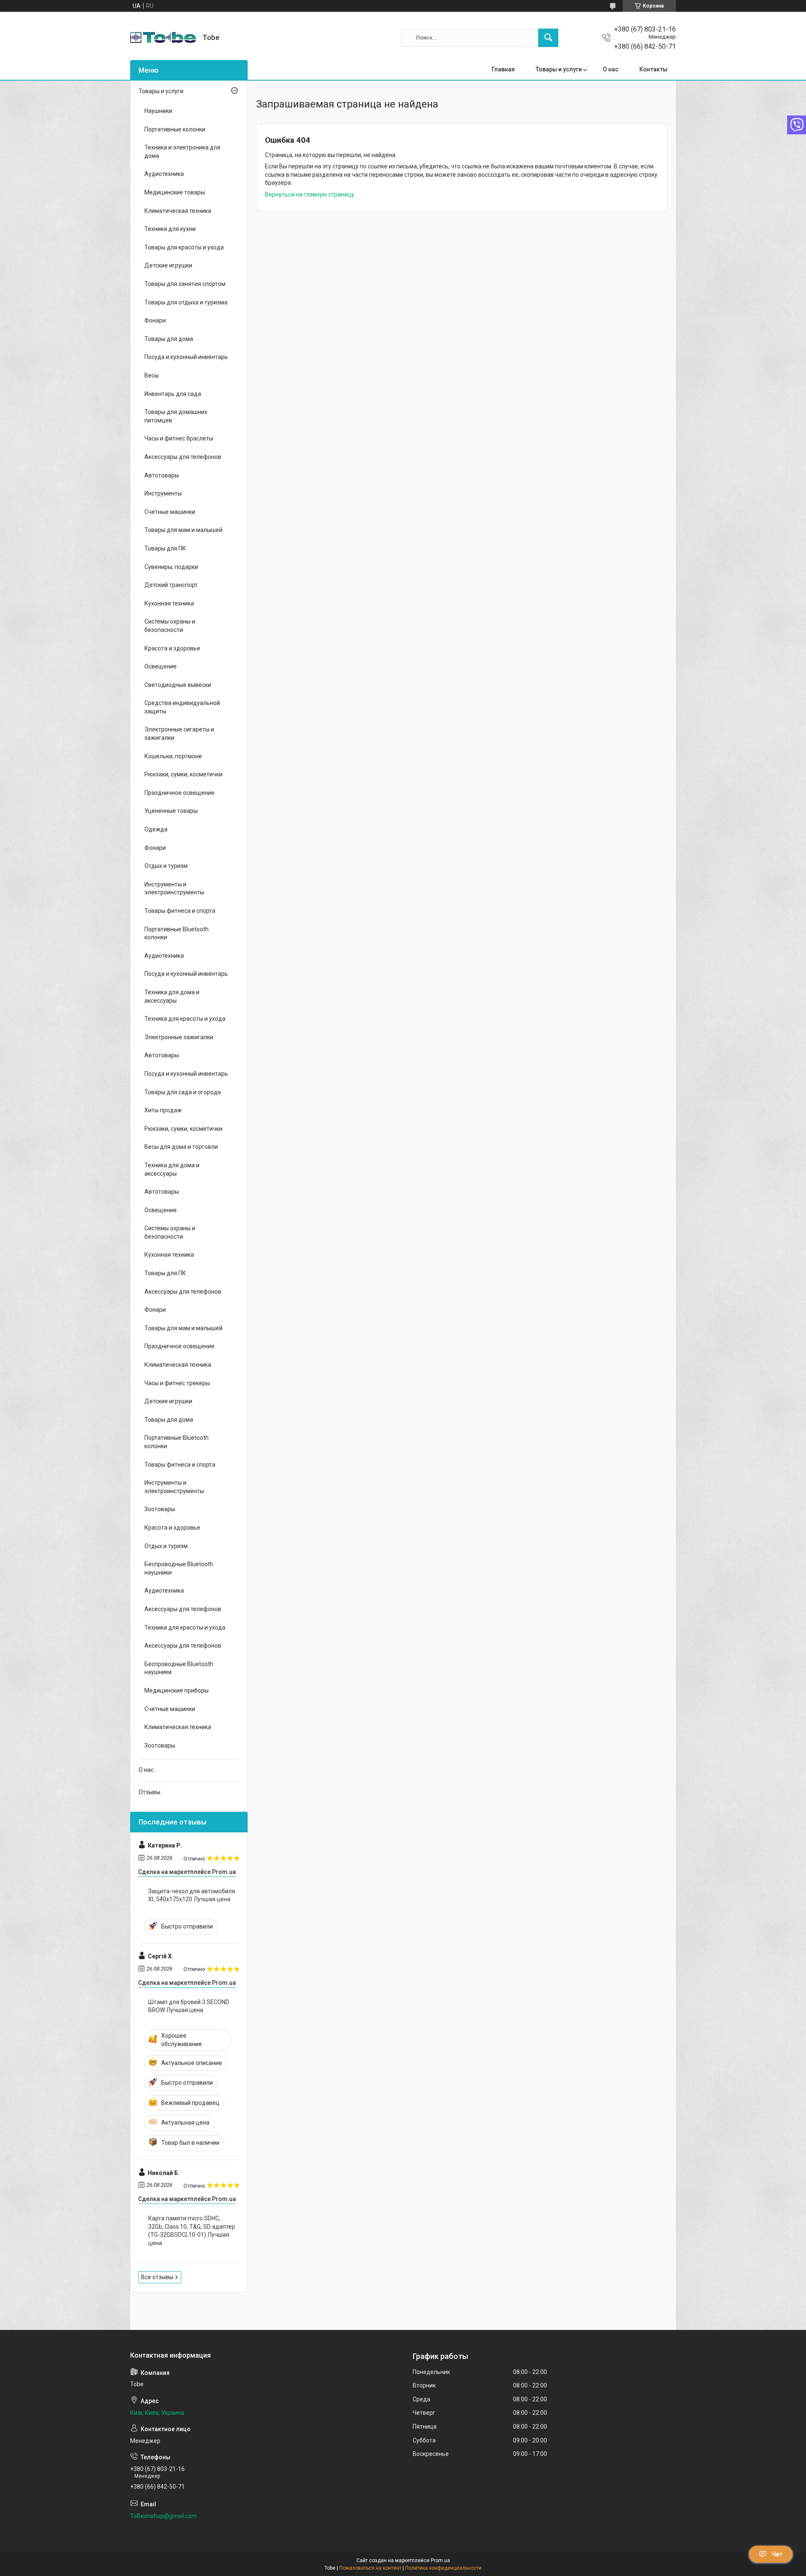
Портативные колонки (175, 129)
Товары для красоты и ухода (184, 247)
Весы (152, 375)
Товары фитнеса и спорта (180, 911)
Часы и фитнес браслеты (179, 438)
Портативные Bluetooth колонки (177, 933)
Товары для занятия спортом (185, 284)
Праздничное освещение (179, 793)
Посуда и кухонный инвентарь (186, 357)
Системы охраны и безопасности (170, 626)
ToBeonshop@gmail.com (164, 2516)
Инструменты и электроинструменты (174, 888)
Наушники (158, 111)
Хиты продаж (163, 1110)
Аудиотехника (164, 174)
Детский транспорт (171, 585)
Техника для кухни (170, 229)
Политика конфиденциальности (443, 2568)
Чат (777, 2554)
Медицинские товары (175, 192)
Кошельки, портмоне (173, 756)
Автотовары (162, 475)
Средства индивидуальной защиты (182, 707)
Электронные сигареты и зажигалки (179, 734)
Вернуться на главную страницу (310, 194)
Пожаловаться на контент (370, 2568)
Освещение (161, 666)
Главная (503, 69)
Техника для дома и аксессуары (172, 996)
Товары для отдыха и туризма (186, 302)
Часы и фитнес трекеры (177, 1383)
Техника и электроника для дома (182, 152)
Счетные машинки (170, 512)
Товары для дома (169, 339)
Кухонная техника (169, 603)
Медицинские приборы (177, 1690)
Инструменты (163, 493)
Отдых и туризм (166, 866)
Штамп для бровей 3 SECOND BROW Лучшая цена (189, 2006)
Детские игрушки (168, 265)
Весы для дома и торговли (181, 1147)
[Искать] (548, 38)
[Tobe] (163, 38)
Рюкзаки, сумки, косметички (183, 774)
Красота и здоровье (172, 648)
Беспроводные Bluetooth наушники (179, 1568)
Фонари (155, 320)
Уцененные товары (171, 811)
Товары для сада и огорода (183, 1092)
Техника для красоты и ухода (185, 1019)
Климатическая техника (178, 211)
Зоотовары (160, 1509)
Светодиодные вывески (178, 685)
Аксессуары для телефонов (183, 457)
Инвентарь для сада (173, 394)
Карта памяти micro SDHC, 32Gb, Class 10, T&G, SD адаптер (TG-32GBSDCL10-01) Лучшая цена (192, 2231)
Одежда (156, 829)
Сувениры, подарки (171, 567)
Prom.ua (440, 2560)
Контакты (653, 69)
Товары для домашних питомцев (176, 416)
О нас (611, 69)
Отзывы (149, 1792)
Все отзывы (157, 2277)
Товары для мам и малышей (183, 530)
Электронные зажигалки (179, 1037)
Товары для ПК (165, 548)
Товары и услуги (559, 69)
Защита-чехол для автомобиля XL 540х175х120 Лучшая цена (192, 1895)
